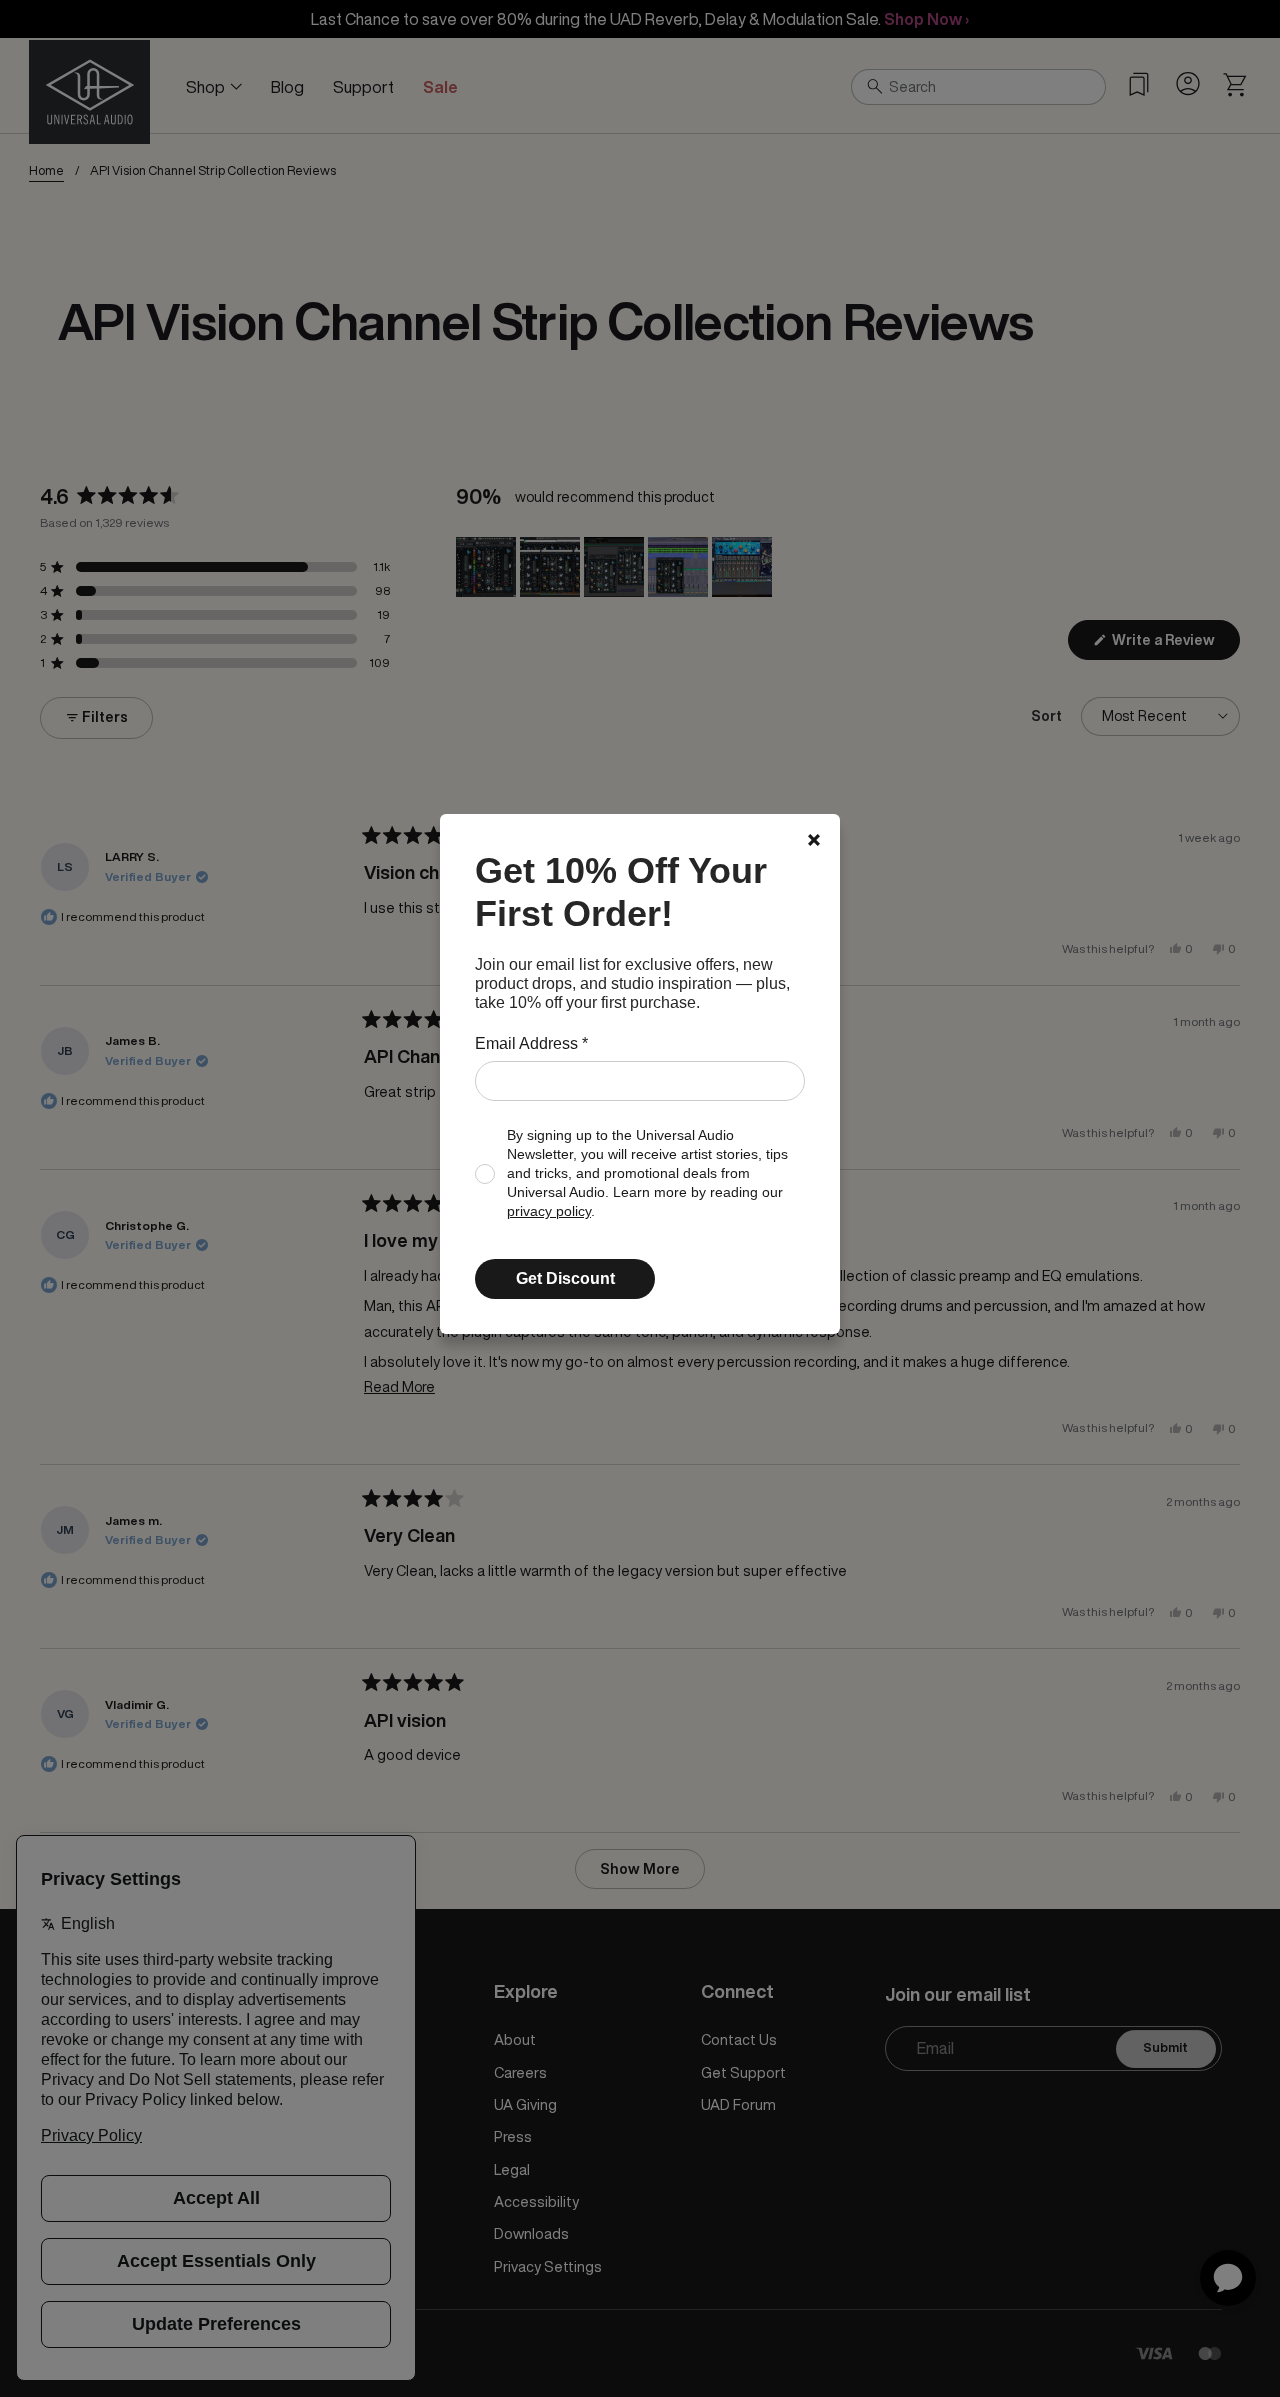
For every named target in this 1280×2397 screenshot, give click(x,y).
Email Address (531, 1043)
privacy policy (549, 1211)
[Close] (814, 840)
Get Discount (565, 1278)
